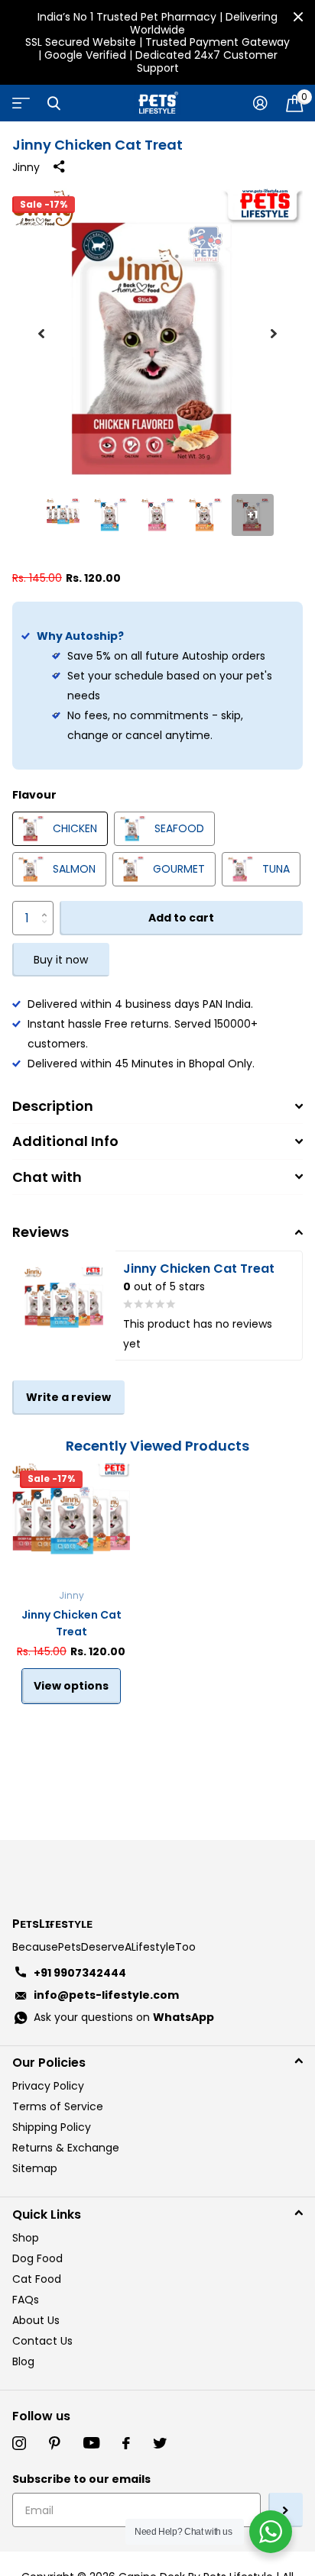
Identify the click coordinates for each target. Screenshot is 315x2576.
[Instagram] (19, 2443)
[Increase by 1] (48, 906)
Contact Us (42, 2341)
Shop (26, 2238)
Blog (23, 2361)
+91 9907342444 (80, 1973)
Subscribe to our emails (81, 2479)
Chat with (47, 1177)
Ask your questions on (124, 2017)
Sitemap (35, 2168)
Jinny (26, 167)
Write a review (68, 1397)
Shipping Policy (52, 2127)
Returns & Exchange (66, 2148)
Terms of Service (58, 2106)
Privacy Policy (48, 2086)
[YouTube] (91, 2443)
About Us (36, 2320)
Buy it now (61, 960)
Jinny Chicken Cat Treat (71, 1623)
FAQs (26, 2300)
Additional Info (65, 1141)
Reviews (41, 1232)
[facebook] (126, 2443)
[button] (41, 334)
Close (298, 17)
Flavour (34, 795)
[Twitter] (160, 2443)
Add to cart (181, 918)
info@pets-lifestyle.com (106, 1995)
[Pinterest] (55, 2443)
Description (53, 1106)
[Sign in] (260, 103)
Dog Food (37, 2258)
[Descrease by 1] (48, 930)
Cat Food (37, 2279)
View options (71, 1686)
